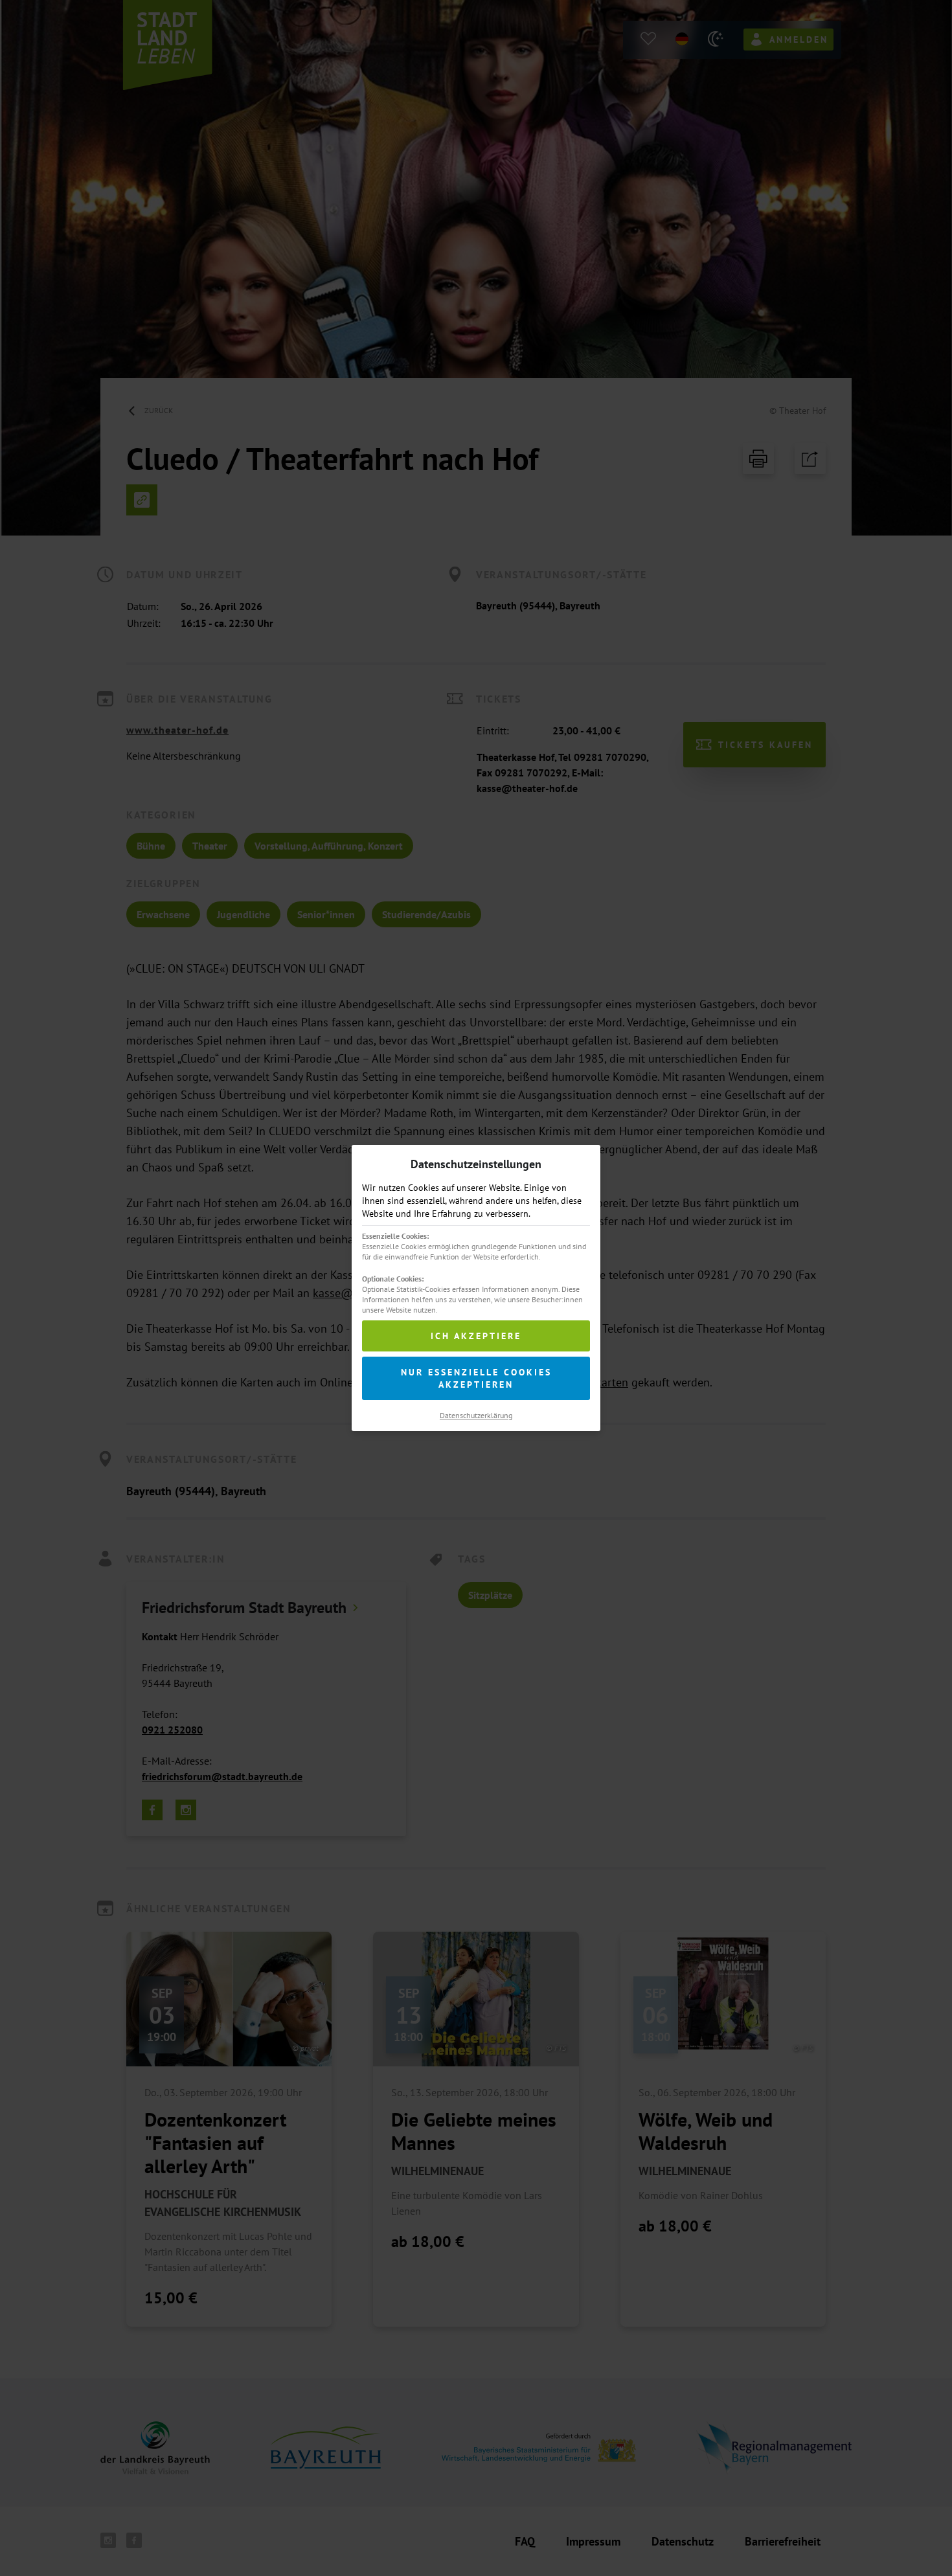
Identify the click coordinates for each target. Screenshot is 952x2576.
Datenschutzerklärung (476, 1415)
